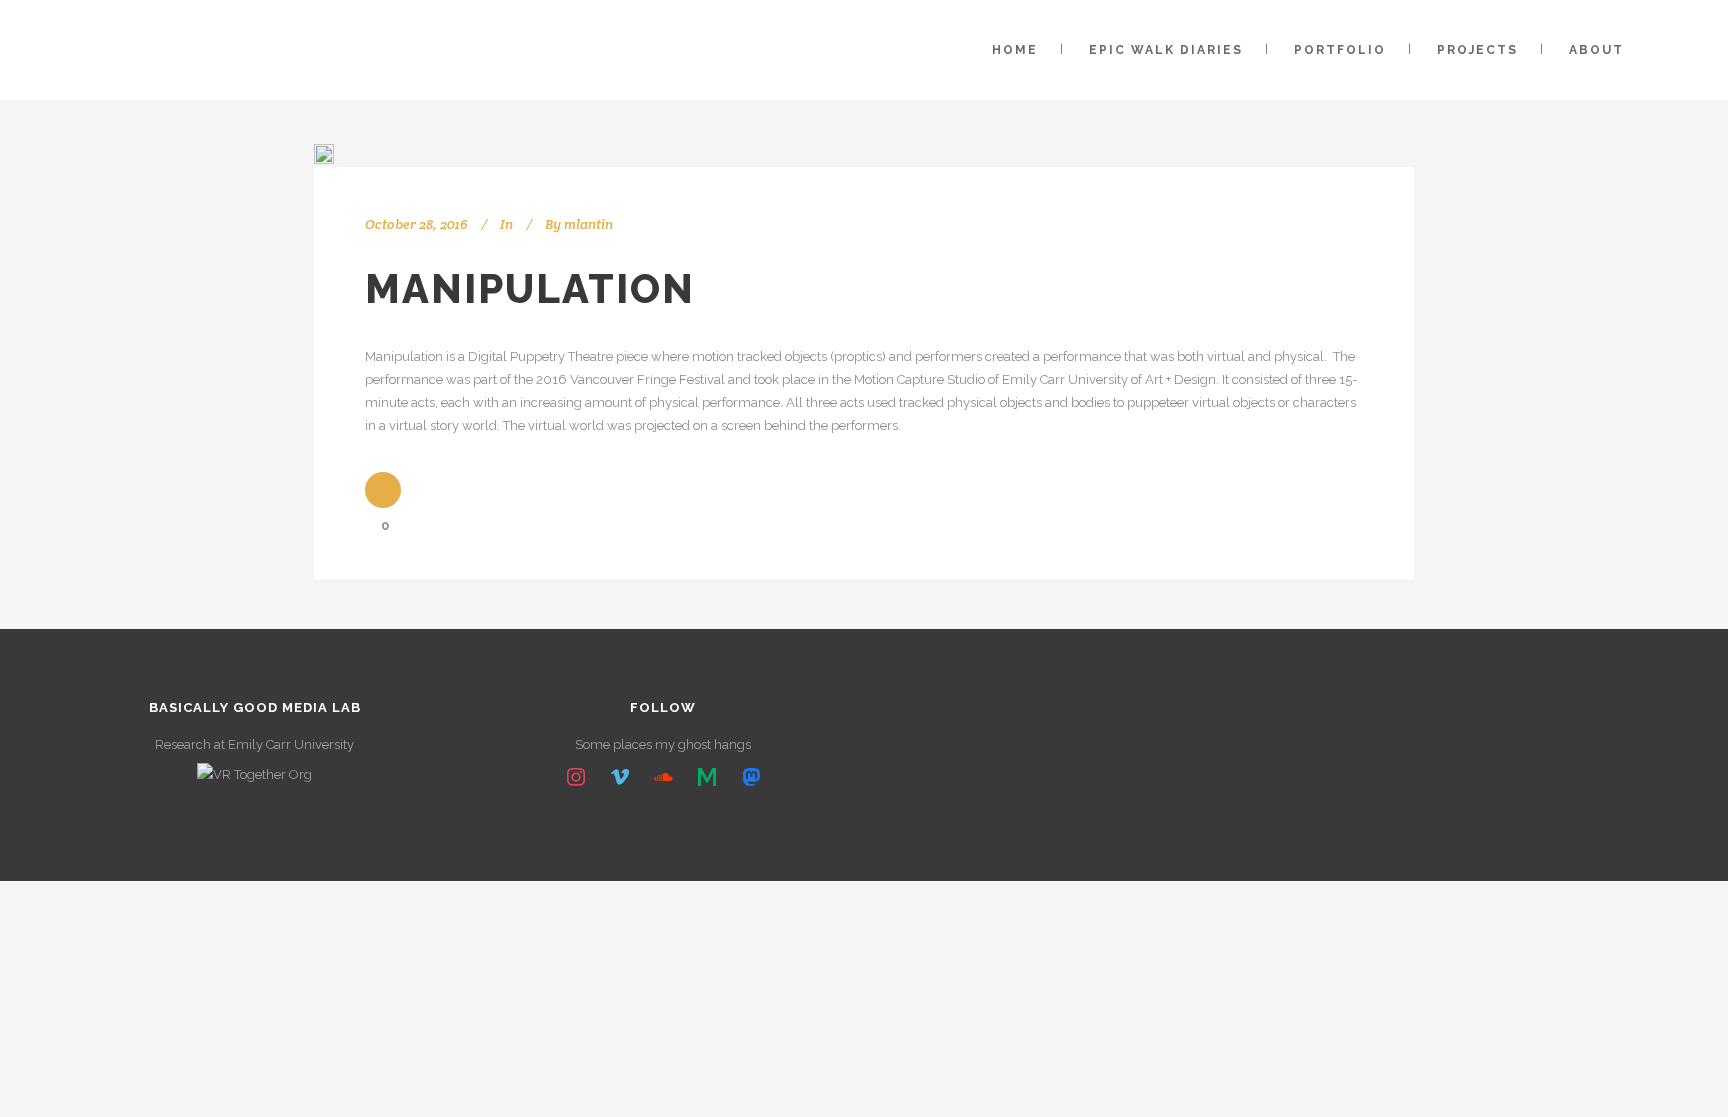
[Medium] (707, 778)
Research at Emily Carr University (254, 744)
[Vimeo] (620, 778)
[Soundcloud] (664, 778)
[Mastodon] (751, 778)
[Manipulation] (324, 154)
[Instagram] (576, 778)
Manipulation (530, 288)
